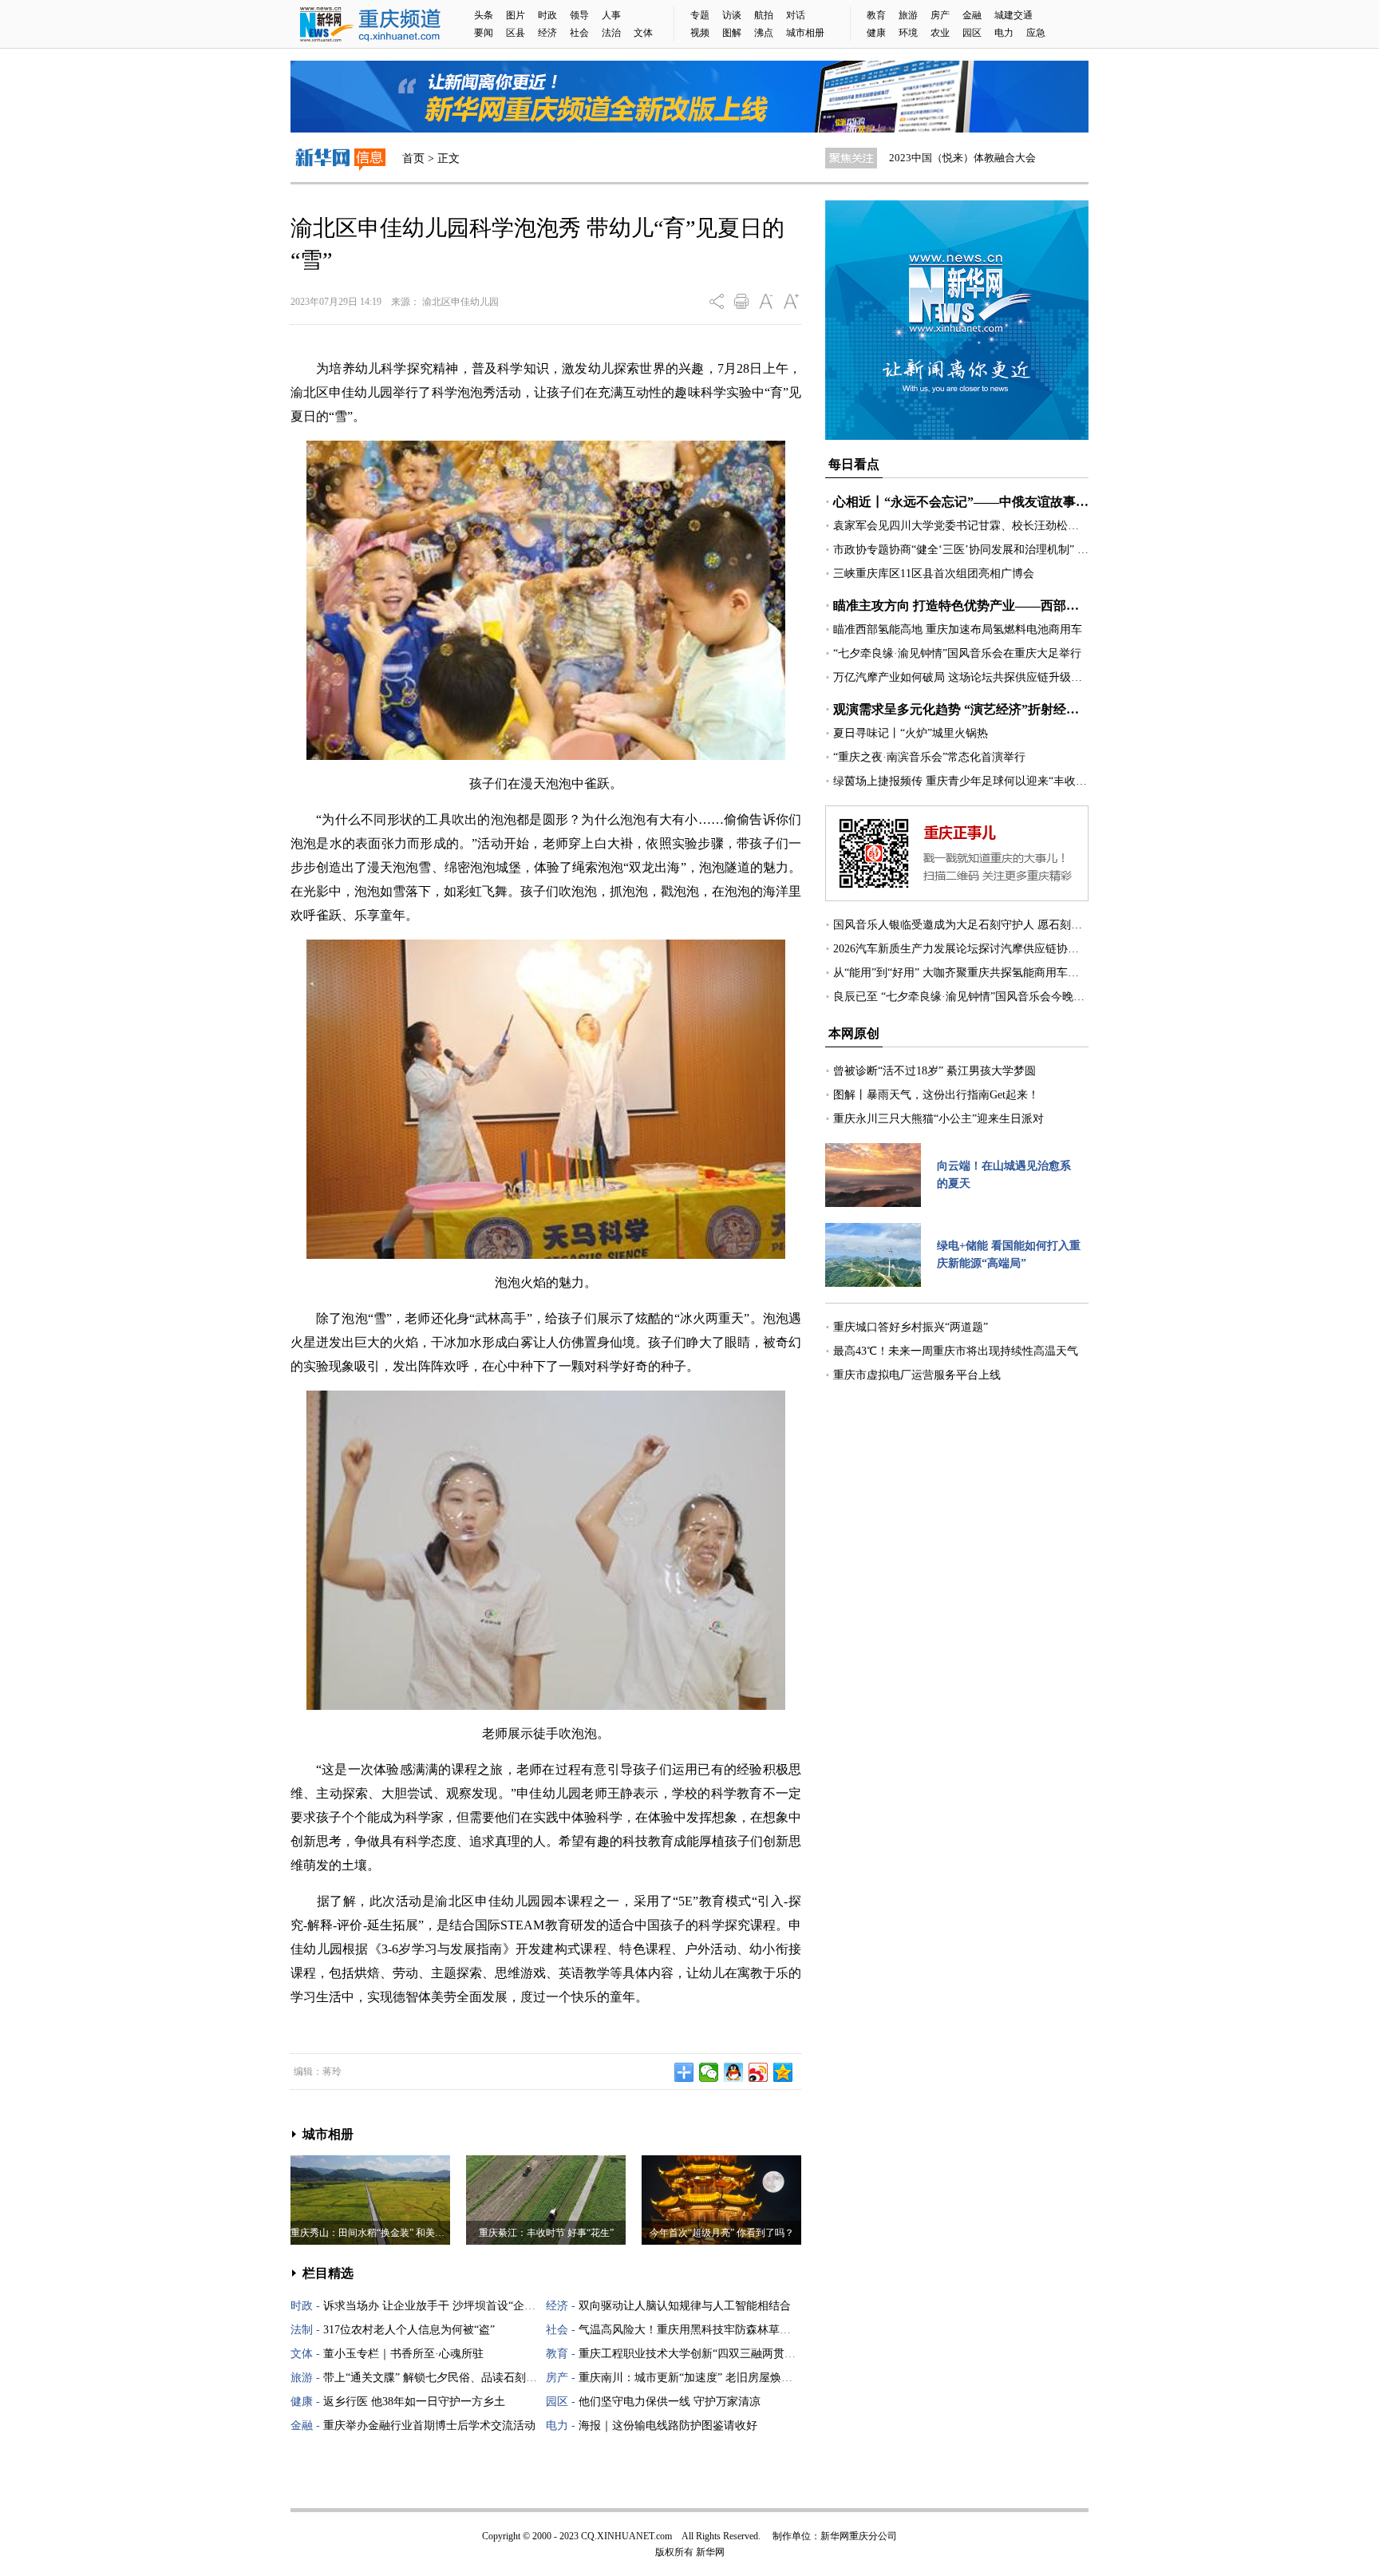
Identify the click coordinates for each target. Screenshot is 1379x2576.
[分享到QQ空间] (783, 2072)
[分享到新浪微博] (759, 2072)
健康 (876, 33)
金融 (972, 15)
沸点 (764, 33)
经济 (547, 33)
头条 (484, 15)
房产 (940, 15)
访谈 (732, 15)
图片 (516, 15)
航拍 (764, 15)
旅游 (908, 15)
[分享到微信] (709, 2072)
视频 (700, 33)
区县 (516, 33)
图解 (732, 33)
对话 (796, 15)
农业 (940, 33)
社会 (579, 33)
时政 (547, 15)
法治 (611, 33)
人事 (611, 15)
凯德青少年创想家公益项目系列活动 (972, 158)
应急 (1036, 33)
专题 (700, 15)
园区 (972, 33)
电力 (1004, 33)
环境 (908, 33)
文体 (643, 33)
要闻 (484, 33)
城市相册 (805, 33)
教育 (876, 15)
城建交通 (1014, 15)
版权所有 (674, 2552)
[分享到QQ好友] (734, 2072)
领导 (579, 15)
